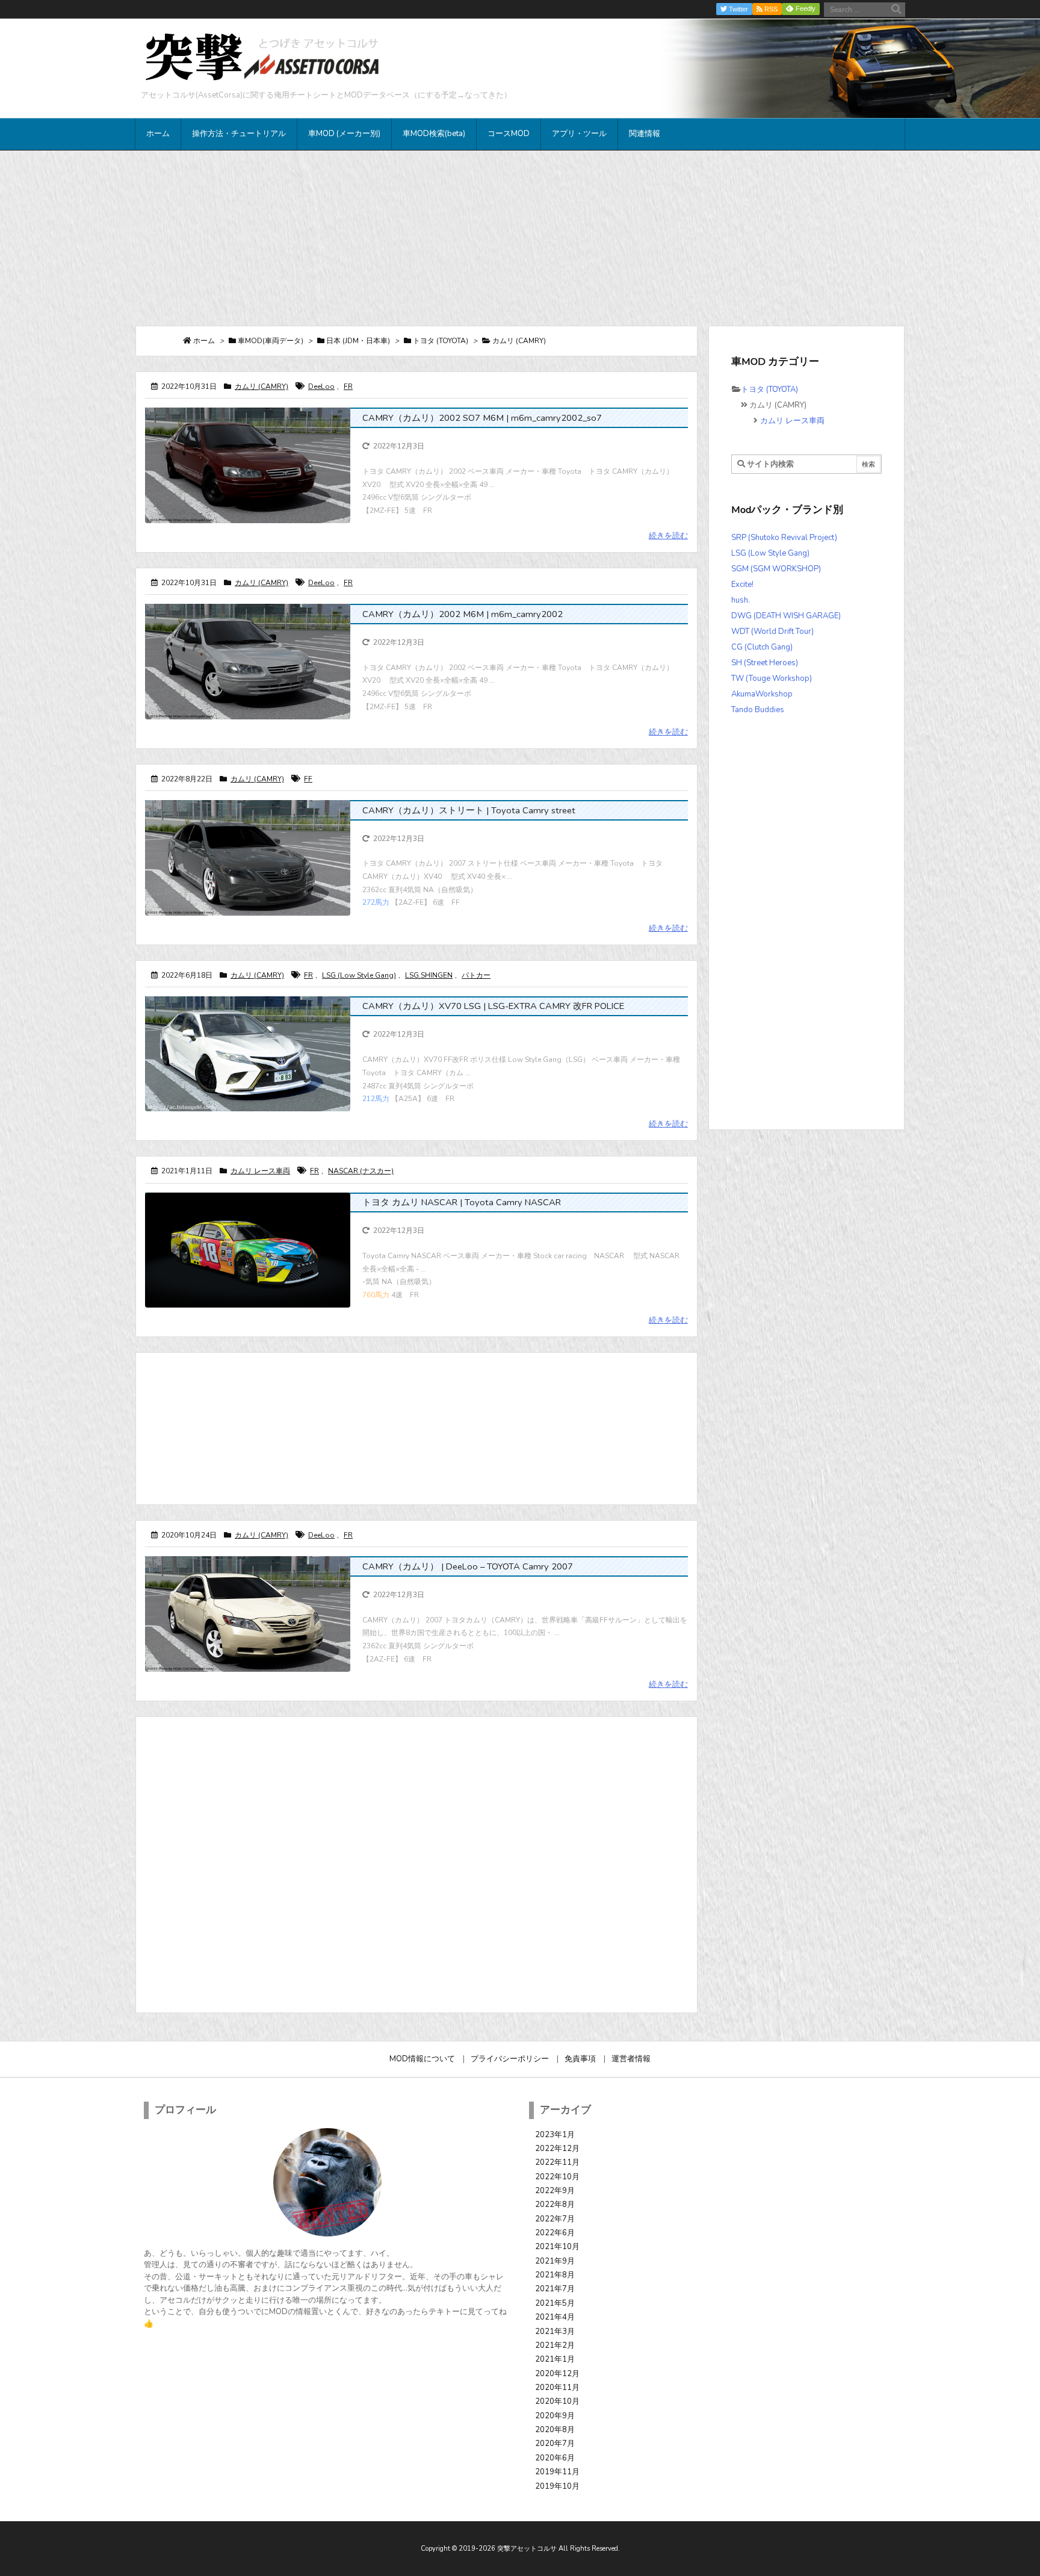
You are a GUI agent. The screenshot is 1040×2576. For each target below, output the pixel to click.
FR (348, 386)
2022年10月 (557, 2177)
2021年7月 (555, 2289)
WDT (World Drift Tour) (772, 632)
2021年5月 (555, 2303)
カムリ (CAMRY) (262, 386)
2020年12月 (557, 2374)
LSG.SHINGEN (429, 975)
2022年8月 (555, 2205)
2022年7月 (555, 2219)
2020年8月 (555, 2430)
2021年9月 (555, 2261)
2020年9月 (555, 2416)
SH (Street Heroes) (765, 663)
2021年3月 (555, 2332)
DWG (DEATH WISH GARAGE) (786, 616)
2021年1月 (555, 2359)
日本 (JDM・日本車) (358, 341)
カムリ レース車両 (260, 1171)
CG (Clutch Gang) (762, 647)
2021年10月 (557, 2247)
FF (308, 779)
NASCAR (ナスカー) (361, 1171)
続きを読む (668, 536)
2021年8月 (555, 2275)
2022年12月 (557, 2149)
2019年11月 (557, 2472)
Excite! (742, 585)
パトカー (476, 975)
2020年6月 (555, 2458)
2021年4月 (555, 2317)
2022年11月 (557, 2162)
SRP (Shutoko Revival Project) (784, 538)
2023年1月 (555, 2135)
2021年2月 (555, 2345)
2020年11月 (557, 2388)
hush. (741, 600)
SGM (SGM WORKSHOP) (776, 569)
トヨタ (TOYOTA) (441, 341)
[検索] (896, 10)
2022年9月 (555, 2191)
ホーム (204, 341)
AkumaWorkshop (762, 694)
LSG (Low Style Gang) (359, 975)
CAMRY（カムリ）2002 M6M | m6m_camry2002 (463, 614)
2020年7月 (555, 2444)
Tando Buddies (758, 710)
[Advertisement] (520, 238)
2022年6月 (555, 2233)
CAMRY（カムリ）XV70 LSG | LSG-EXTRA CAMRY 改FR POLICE (493, 1006)
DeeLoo (321, 386)
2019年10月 (557, 2486)
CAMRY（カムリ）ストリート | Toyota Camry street (469, 810)
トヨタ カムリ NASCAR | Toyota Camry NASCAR (462, 1202)
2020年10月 (557, 2401)
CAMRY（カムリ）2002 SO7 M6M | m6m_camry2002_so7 (482, 418)
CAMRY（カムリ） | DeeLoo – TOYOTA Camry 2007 (468, 1566)
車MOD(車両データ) (271, 341)
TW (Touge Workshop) (772, 678)
